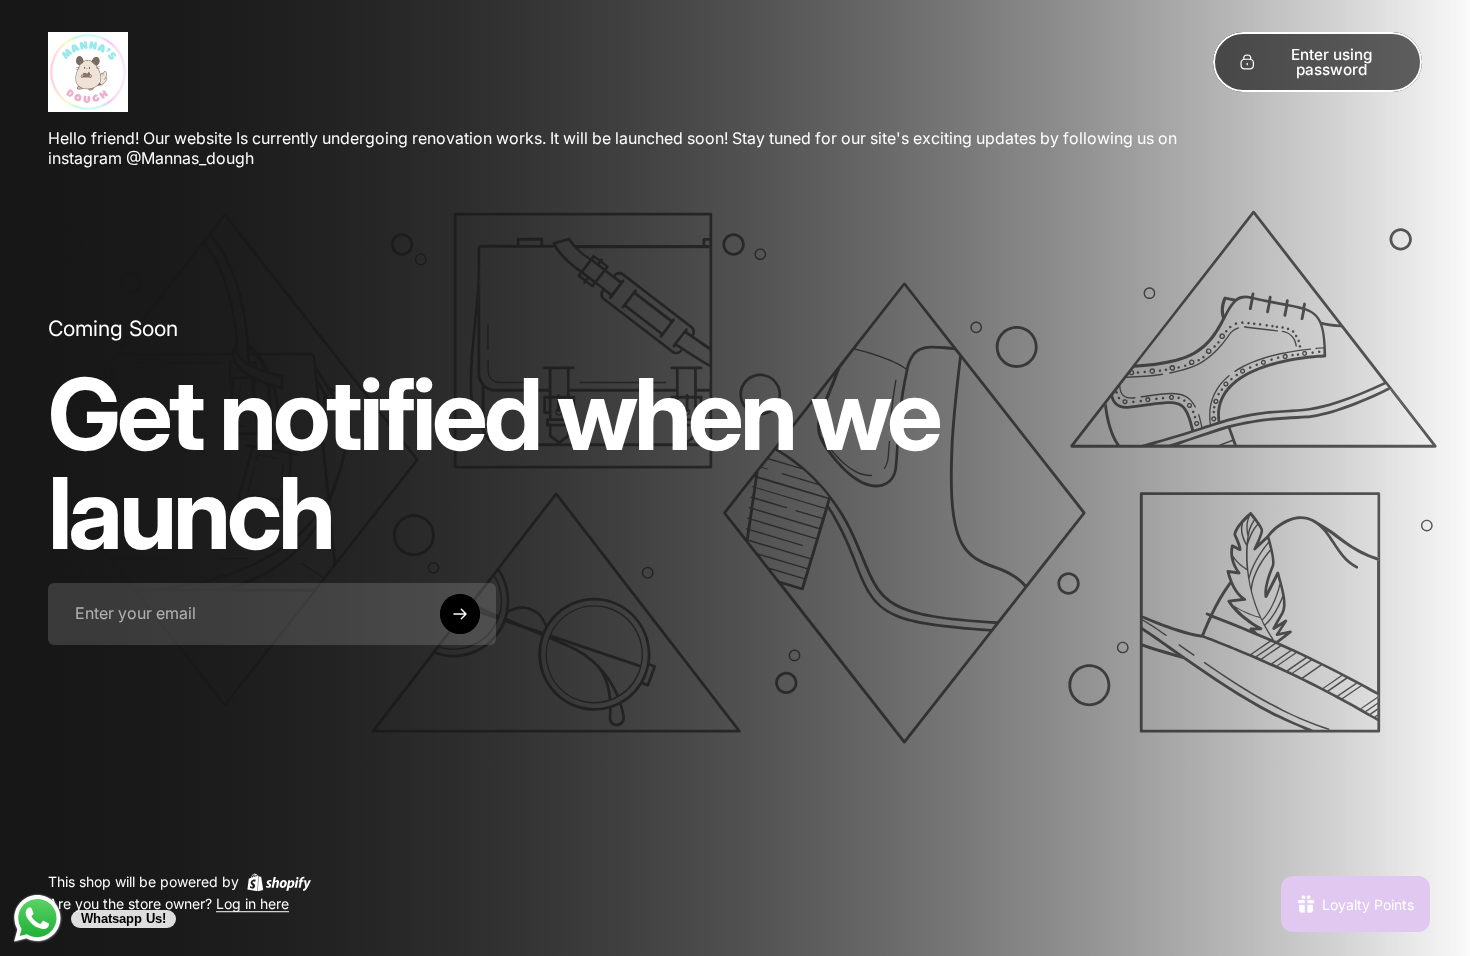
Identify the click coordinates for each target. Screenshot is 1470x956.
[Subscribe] (460, 614)
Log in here (252, 904)
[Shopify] (279, 882)
